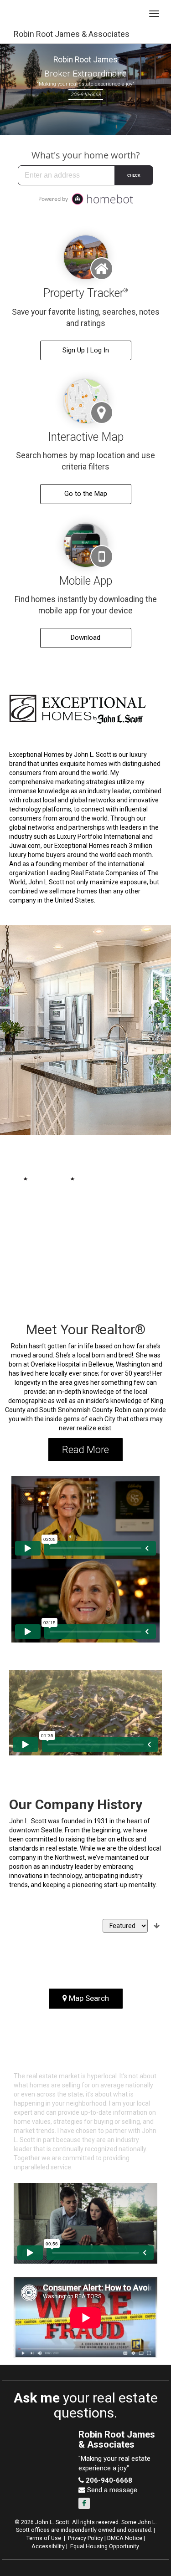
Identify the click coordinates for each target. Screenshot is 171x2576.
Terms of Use (44, 2538)
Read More (85, 1450)
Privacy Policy (85, 2538)
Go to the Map (86, 494)
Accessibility (48, 2546)
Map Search (88, 1998)
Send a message (111, 2490)
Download (85, 638)
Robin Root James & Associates (72, 34)
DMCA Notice (125, 2538)
